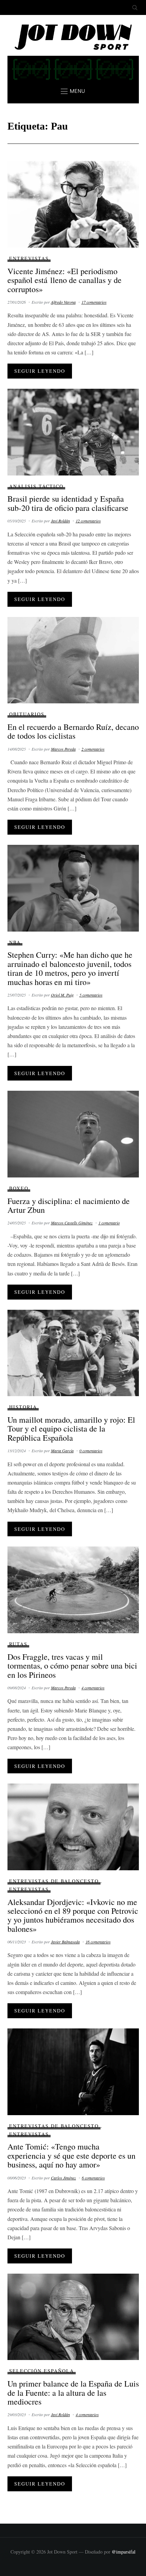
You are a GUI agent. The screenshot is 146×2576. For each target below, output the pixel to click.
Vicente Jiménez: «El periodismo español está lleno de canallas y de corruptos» (65, 280)
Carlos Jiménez (63, 2178)
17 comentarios (94, 302)
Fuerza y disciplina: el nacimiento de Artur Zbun (69, 1205)
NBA (15, 942)
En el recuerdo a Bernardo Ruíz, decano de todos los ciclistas (73, 731)
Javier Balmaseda (65, 1942)
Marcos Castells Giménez (72, 1223)
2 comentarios (93, 749)
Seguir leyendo (40, 371)
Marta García (62, 1451)
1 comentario (109, 1223)
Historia (23, 1407)
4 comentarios (93, 1688)
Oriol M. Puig (62, 995)
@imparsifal (124, 2552)
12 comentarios (88, 521)
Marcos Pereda (63, 749)
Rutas (18, 1644)
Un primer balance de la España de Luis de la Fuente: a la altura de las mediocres (73, 2393)
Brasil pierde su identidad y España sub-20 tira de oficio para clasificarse (68, 503)
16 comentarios (98, 1942)
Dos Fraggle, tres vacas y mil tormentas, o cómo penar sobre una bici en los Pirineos (72, 1666)
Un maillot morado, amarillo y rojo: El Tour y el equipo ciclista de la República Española (71, 1429)
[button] (73, 91)
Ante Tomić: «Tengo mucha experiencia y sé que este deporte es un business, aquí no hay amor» (71, 2155)
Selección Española (42, 2371)
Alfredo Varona (63, 302)
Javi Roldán (60, 521)
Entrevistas (29, 258)
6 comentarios (93, 2178)
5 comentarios (91, 995)
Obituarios (27, 714)
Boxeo (19, 1188)
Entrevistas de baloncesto (54, 1881)
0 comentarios (91, 1451)
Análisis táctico (36, 486)
